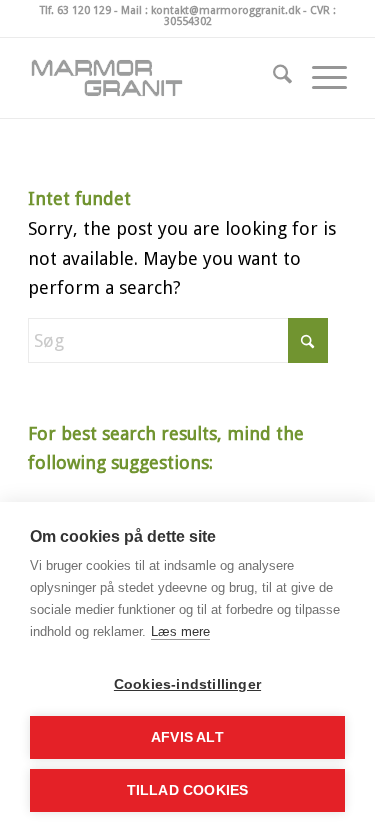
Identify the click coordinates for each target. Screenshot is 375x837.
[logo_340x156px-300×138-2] (155, 78)
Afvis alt (187, 737)
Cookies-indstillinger (187, 684)
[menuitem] (272, 78)
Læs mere (180, 631)
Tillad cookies (188, 790)
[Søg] (272, 78)
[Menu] (319, 78)
